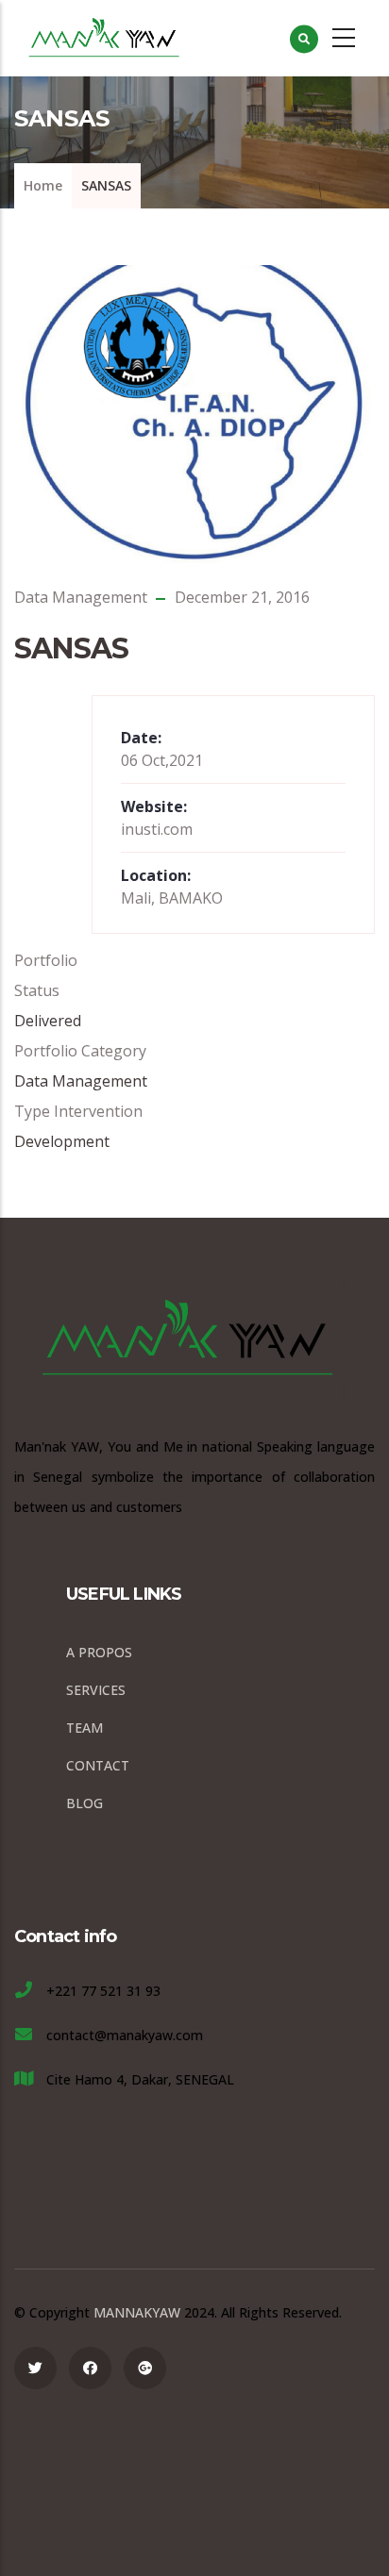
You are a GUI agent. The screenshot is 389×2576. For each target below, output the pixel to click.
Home (43, 185)
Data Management (81, 597)
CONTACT (98, 1765)
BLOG (85, 1803)
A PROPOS (99, 1652)
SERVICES (96, 1690)
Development (62, 1141)
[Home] (108, 38)
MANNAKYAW (137, 2312)
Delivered (48, 1021)
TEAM (85, 1728)
